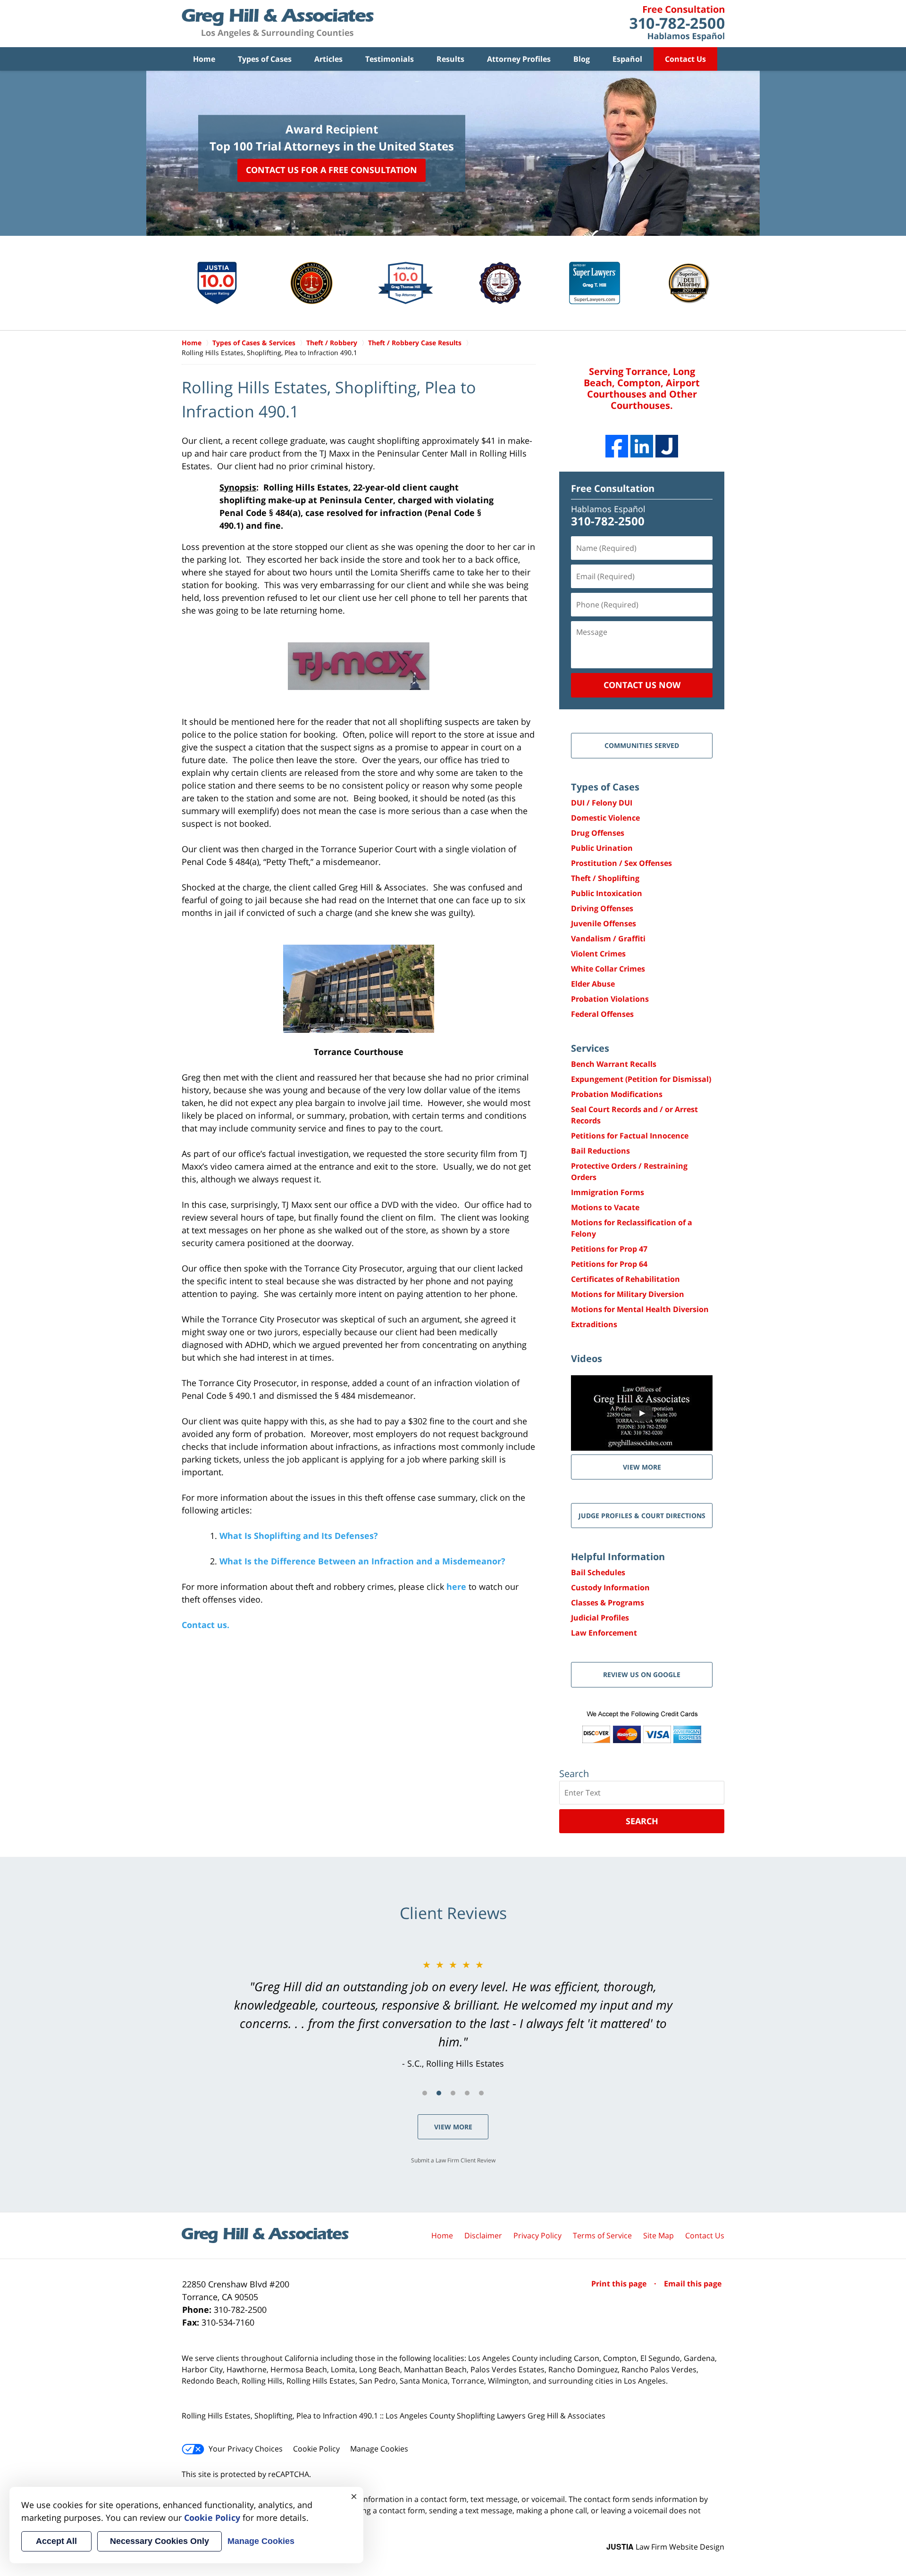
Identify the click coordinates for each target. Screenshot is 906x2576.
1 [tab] (425, 2093)
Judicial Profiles (600, 1618)
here (456, 1587)
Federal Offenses (602, 1014)
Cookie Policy (316, 2449)
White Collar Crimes (608, 969)
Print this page (620, 2284)
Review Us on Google (642, 1674)
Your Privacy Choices (246, 2449)
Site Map (659, 2235)
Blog (582, 59)
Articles (328, 59)
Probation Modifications (617, 1094)
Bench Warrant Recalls (614, 1064)
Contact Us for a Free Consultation (331, 170)
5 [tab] (481, 2093)
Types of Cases (265, 59)
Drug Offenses (598, 833)
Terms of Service (602, 2235)
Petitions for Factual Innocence (630, 1136)
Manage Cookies (379, 2449)
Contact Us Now (642, 685)
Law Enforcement (604, 1633)
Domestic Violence (605, 818)
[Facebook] (617, 446)
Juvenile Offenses (604, 923)
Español (627, 59)
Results (450, 59)
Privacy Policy (537, 2235)
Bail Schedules (598, 1572)
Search (642, 1821)
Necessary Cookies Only (159, 2541)
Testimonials (390, 59)
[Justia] (667, 446)
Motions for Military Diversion (628, 1294)
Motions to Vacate (605, 1207)
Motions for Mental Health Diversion (640, 1309)
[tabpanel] (453, 2014)
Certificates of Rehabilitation (625, 1279)
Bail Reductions (600, 1151)
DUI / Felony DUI (602, 803)
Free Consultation (613, 488)
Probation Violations (610, 999)
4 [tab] (467, 2093)
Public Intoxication (607, 893)
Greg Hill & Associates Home (278, 24)
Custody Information (610, 1587)
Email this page (693, 2284)
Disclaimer (483, 2235)
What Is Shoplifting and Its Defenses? (299, 1536)
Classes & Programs (608, 1603)
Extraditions (594, 1324)
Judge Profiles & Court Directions (642, 1516)
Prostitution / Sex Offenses (621, 863)
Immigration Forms (608, 1192)
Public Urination (602, 848)
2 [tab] (439, 2093)
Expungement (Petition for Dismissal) (641, 1079)
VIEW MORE (642, 1467)
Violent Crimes (598, 954)
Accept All (56, 2541)
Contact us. (206, 1625)
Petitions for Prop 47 (609, 1249)
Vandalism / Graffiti (608, 939)
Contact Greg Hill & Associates (677, 24)
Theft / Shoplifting (605, 878)
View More (453, 2127)
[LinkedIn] (642, 446)
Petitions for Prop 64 (609, 1264)
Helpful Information (618, 1557)
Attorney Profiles (519, 59)
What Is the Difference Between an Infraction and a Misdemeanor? (362, 1561)
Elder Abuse (593, 984)
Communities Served (642, 745)
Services (590, 1048)
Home (204, 59)
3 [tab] (453, 2093)
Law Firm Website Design (665, 2547)
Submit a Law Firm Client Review (453, 2160)
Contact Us (685, 59)
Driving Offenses (602, 908)
